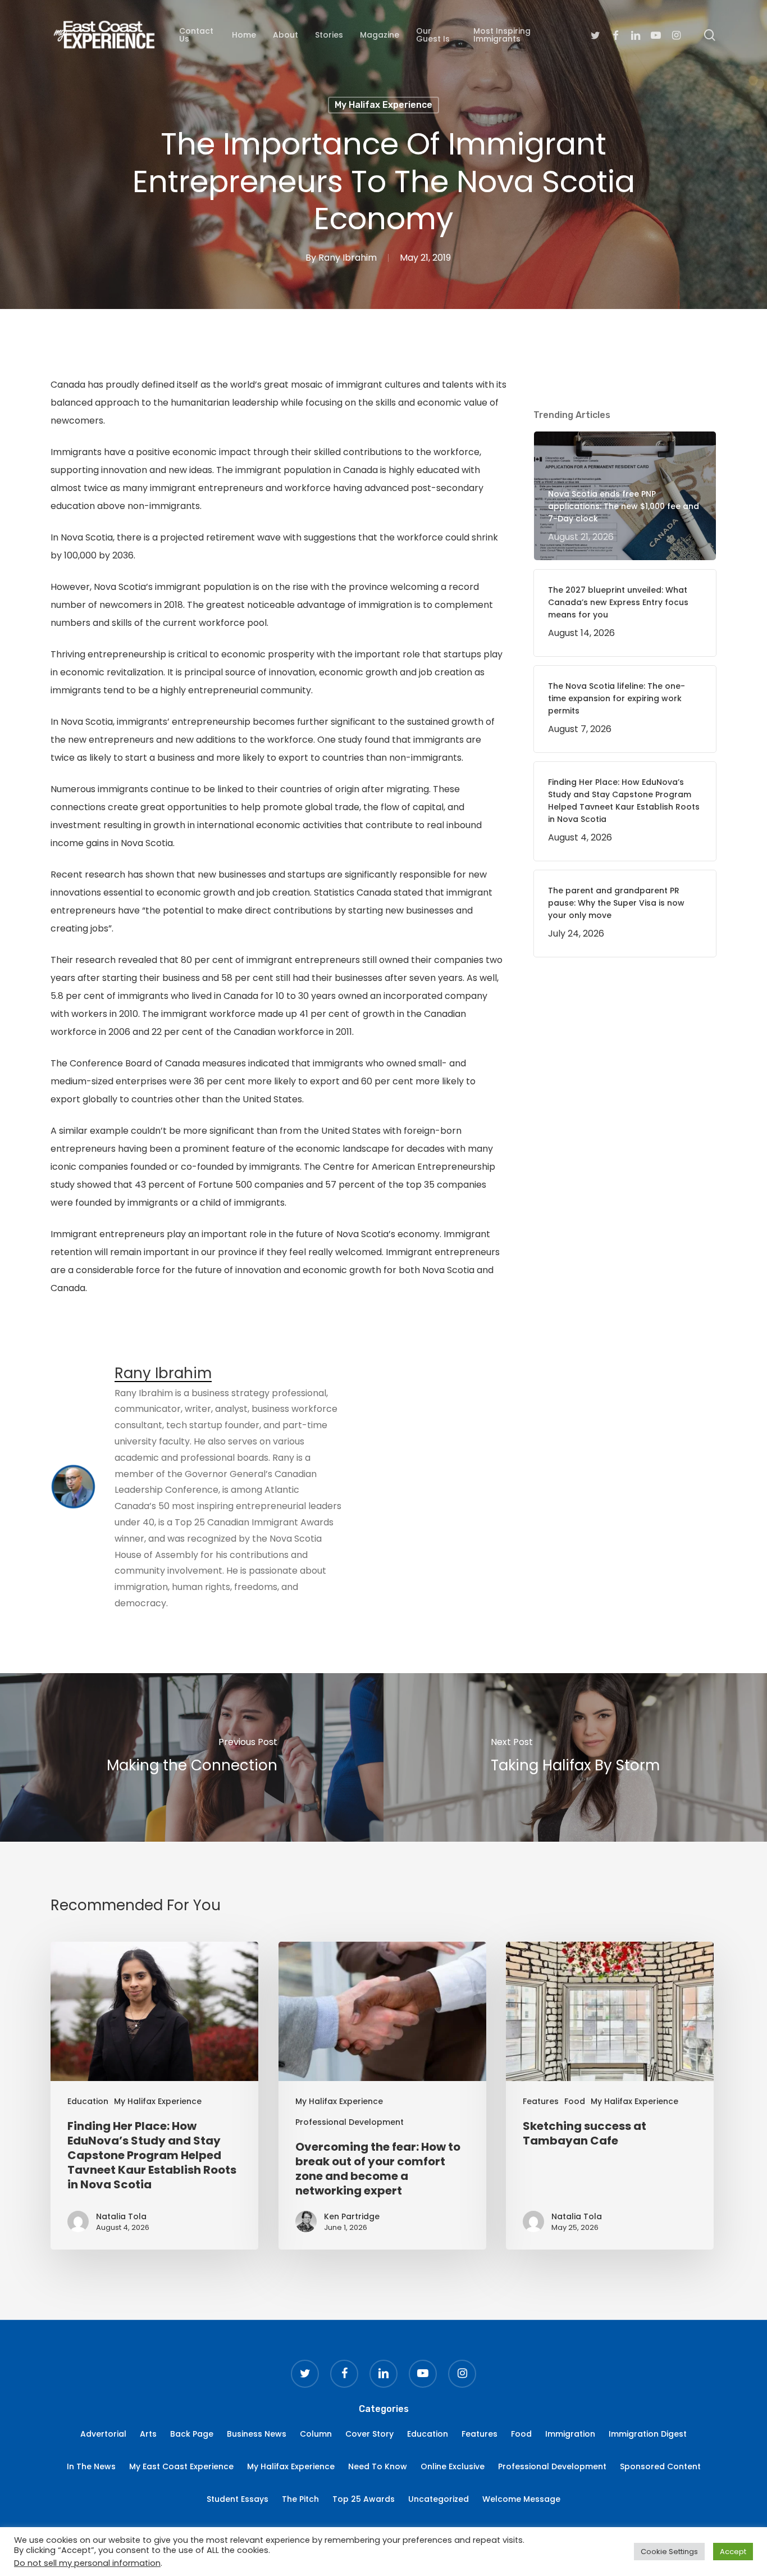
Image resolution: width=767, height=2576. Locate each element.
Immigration (570, 2434)
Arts (148, 2434)
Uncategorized (439, 2499)
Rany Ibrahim (348, 258)
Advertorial (103, 2434)
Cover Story (369, 2434)
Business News (257, 2434)
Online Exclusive (453, 2466)
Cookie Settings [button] (669, 2552)
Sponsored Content (660, 2466)
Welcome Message (521, 2499)
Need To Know (378, 2466)
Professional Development (350, 2122)
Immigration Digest (648, 2434)
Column (316, 2434)
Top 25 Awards (364, 2499)
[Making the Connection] (192, 1757)
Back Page (192, 2434)
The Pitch (300, 2499)
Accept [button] (733, 2552)
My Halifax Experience (383, 105)
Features (541, 2101)
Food (575, 2101)
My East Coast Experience (181, 2466)
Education (88, 2101)
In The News (91, 2466)
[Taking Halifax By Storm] (575, 1757)
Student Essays (238, 2499)
